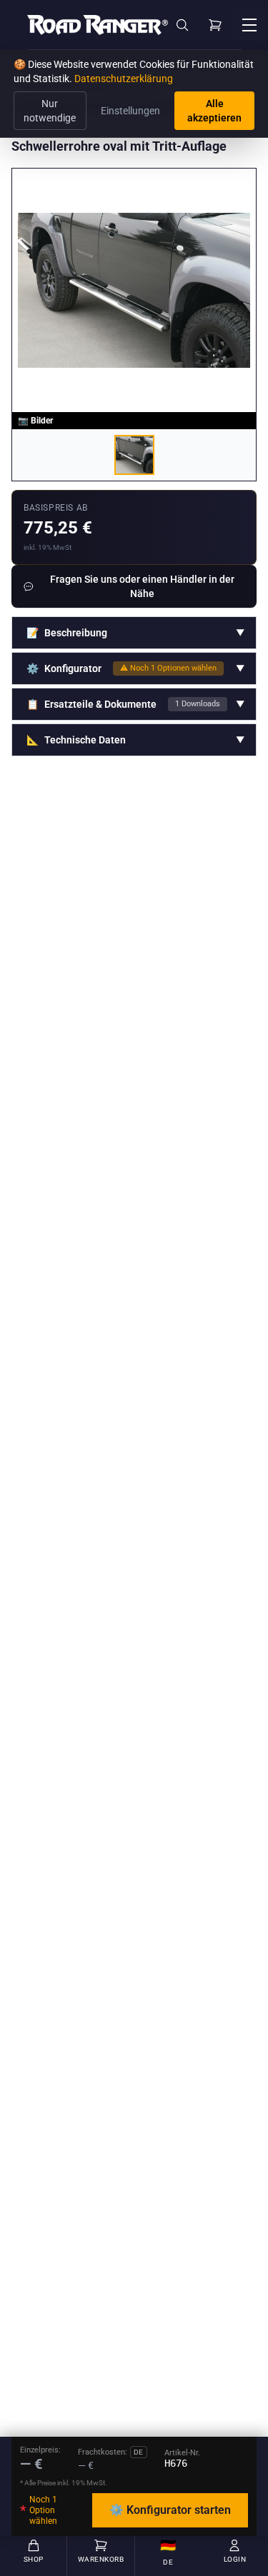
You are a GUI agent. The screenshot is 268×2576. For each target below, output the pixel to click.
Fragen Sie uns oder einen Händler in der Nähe (142, 586)
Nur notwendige (50, 111)
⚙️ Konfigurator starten (170, 2510)
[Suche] (182, 25)
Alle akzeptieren (214, 111)
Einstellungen (130, 111)
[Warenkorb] (215, 25)
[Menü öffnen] (249, 25)
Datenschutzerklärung (124, 79)
